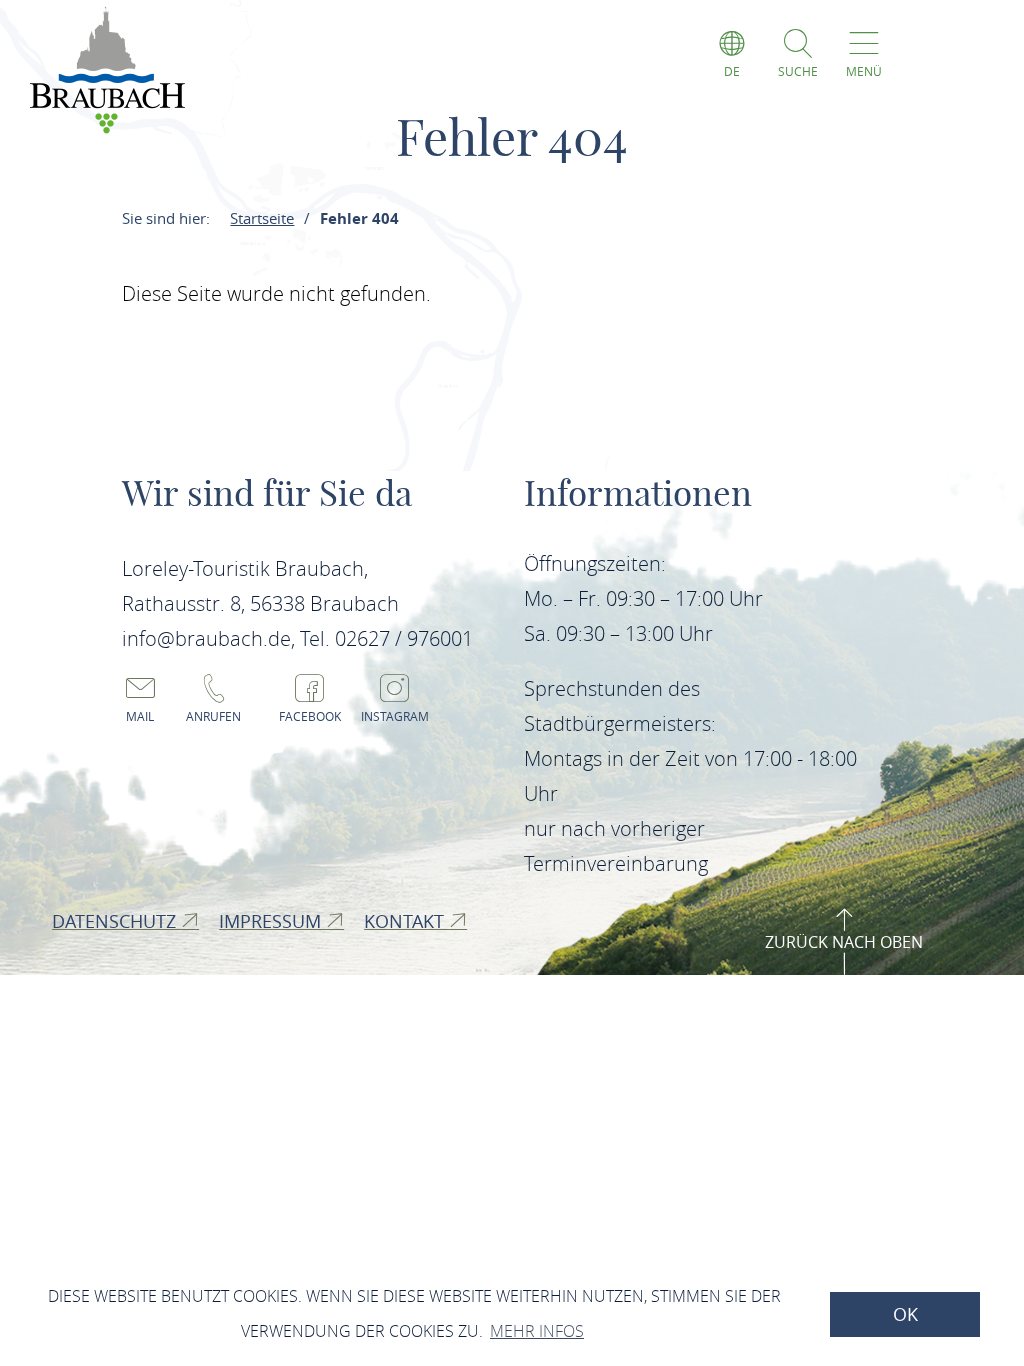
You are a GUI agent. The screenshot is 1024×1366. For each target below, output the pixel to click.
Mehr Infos (537, 1331)
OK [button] (905, 1314)
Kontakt (406, 921)
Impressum (272, 921)
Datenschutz (116, 921)
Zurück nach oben (844, 942)
